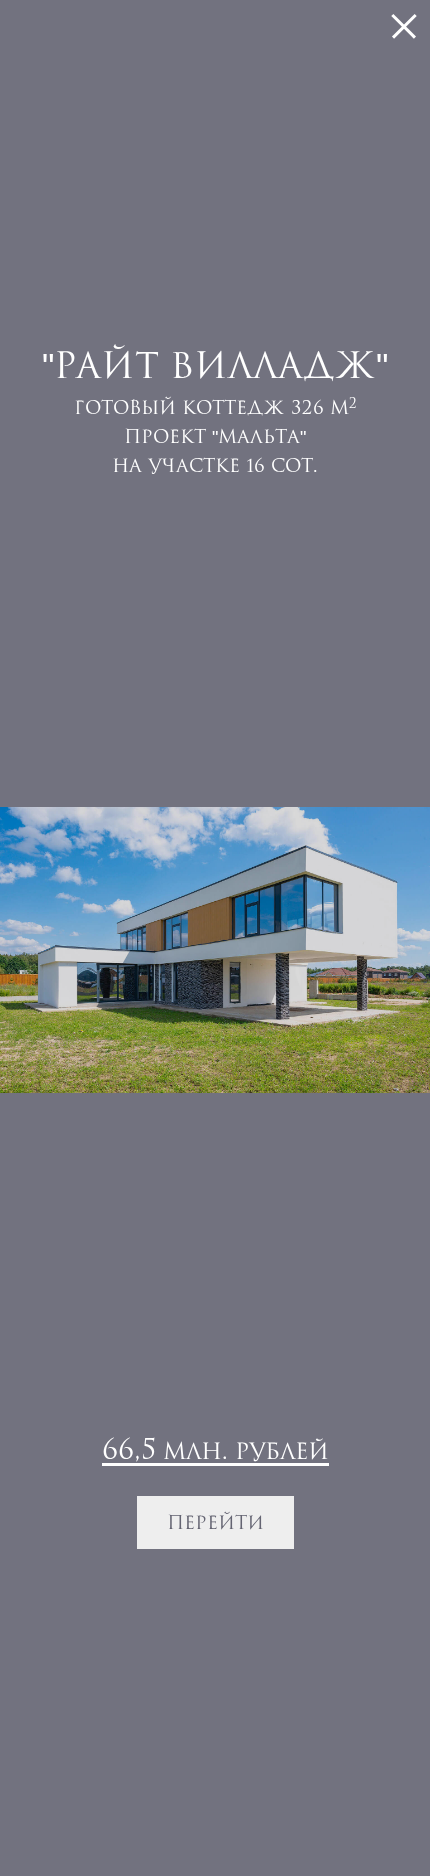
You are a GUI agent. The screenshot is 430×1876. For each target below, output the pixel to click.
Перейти (215, 1522)
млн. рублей (215, 1449)
